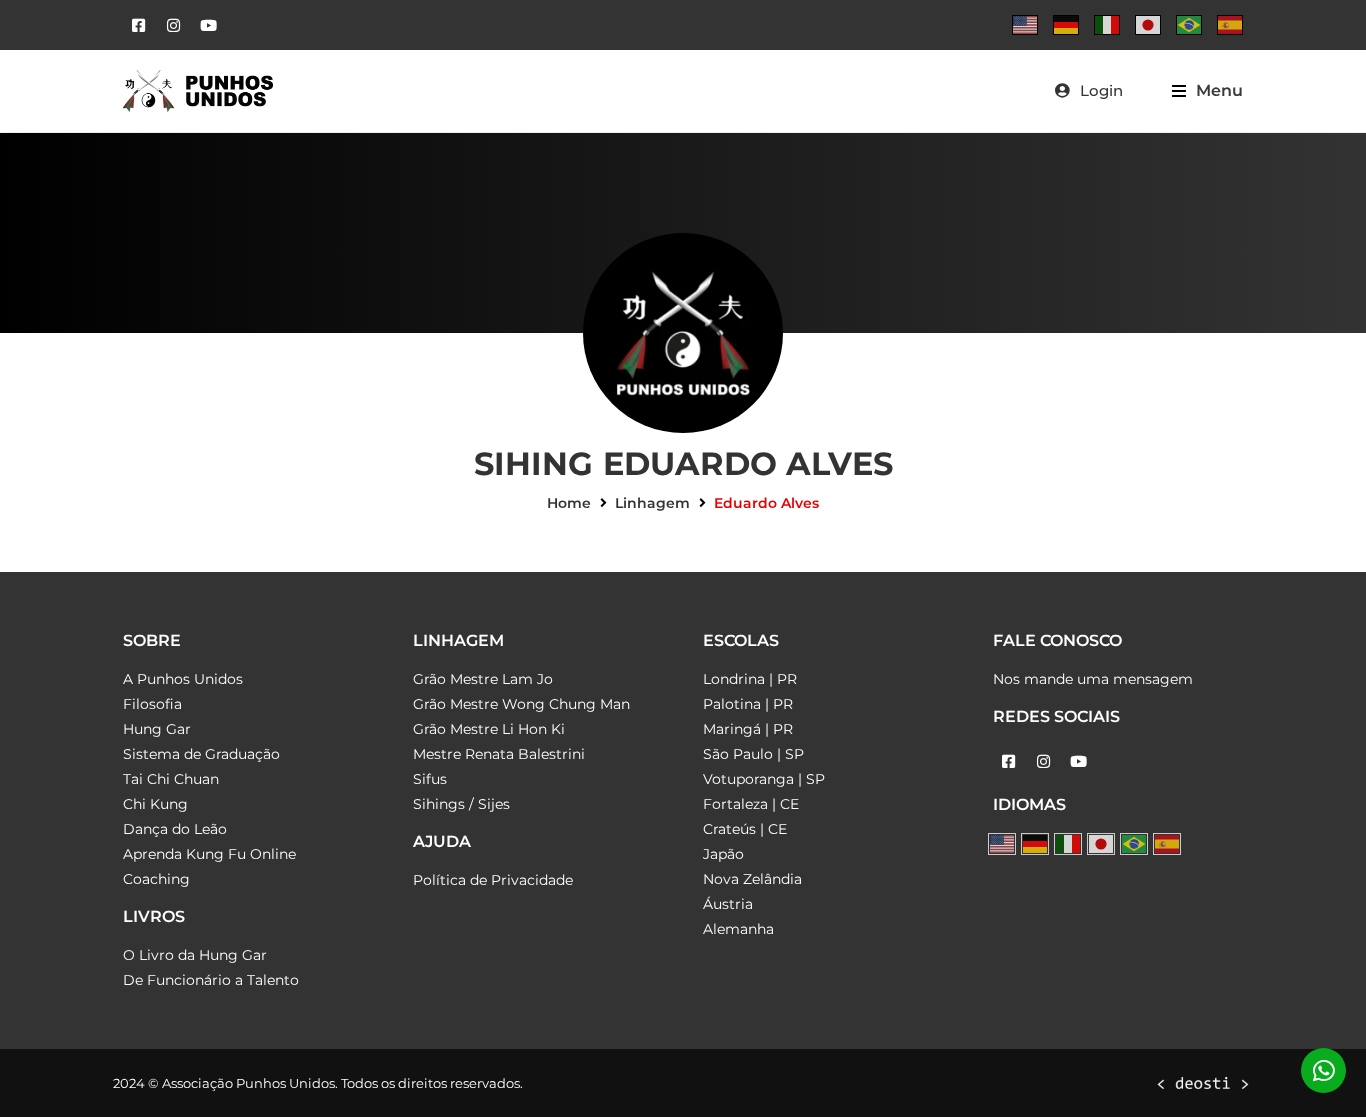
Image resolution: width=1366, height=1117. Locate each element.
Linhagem (652, 503)
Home (569, 503)
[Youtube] (208, 25)
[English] (1025, 25)
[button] (1207, 90)
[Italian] (1107, 25)
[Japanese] (1148, 25)
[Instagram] (173, 25)
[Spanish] (1230, 25)
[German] (1066, 25)
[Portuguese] (1189, 25)
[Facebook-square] (138, 25)
